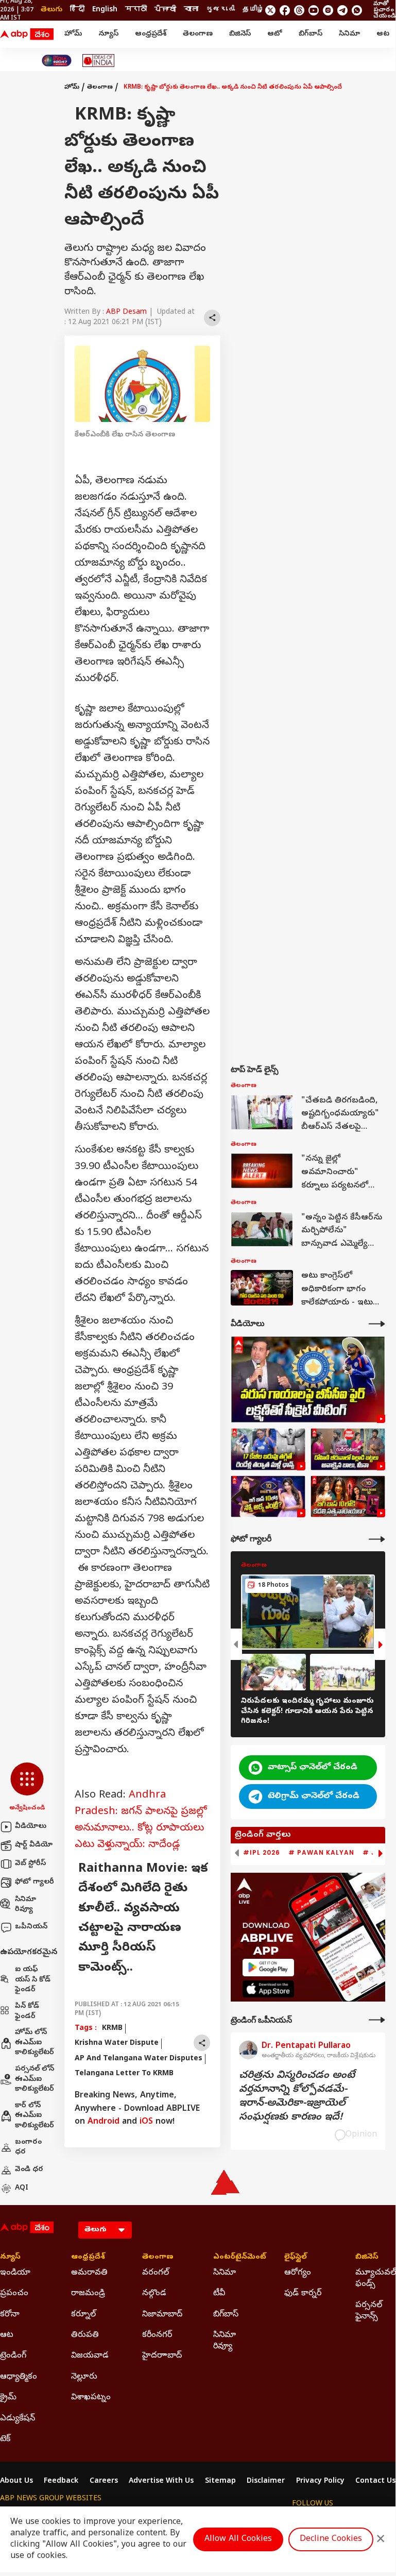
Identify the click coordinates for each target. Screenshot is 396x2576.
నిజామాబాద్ (162, 2315)
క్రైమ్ (8, 2398)
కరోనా (10, 2315)
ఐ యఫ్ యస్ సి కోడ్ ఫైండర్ (33, 1980)
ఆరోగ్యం (298, 2273)
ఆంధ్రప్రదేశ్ (151, 34)
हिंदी (77, 10)
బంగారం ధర (28, 2148)
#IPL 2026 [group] (262, 1853)
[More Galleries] (377, 1539)
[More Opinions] (377, 2020)
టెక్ (5, 2439)
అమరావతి (89, 2273)
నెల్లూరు (84, 2377)
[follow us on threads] (299, 10)
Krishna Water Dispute (117, 2044)
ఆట (383, 34)
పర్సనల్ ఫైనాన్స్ (369, 2311)
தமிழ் (253, 10)
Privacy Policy (320, 2482)
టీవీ (219, 2294)
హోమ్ (73, 34)
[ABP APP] (268, 1967)
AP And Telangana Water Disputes (139, 2059)
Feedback (61, 2482)
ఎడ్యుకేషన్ (18, 2419)
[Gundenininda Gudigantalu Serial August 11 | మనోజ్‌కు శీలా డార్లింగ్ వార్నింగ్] (348, 1449)
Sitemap (220, 2482)
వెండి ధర (29, 2170)
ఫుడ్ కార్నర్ (303, 2294)
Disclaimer (266, 2482)
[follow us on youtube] (314, 10)
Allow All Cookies (238, 2539)
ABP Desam (126, 312)
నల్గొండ (154, 2294)
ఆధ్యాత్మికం (19, 2377)
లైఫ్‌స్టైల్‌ (296, 2258)
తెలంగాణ (198, 34)
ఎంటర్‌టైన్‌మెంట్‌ (233, 2258)
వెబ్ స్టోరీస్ (30, 1864)
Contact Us (375, 2482)
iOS (146, 2122)
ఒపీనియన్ (31, 1927)
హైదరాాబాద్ (162, 2356)
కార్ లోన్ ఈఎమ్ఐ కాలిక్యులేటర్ (35, 2116)
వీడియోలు (31, 1827)
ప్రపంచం (14, 2294)
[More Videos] (377, 1324)
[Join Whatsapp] (357, 10)
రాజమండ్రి (88, 2294)
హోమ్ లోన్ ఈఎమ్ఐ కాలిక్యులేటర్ (35, 2043)
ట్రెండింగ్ (13, 2356)
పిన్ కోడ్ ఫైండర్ (27, 2012)
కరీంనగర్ (157, 2335)
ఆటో (275, 34)
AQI (22, 2188)
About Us (16, 2482)
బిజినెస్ (240, 34)
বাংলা (191, 10)
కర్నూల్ (83, 2315)
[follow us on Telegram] (342, 10)
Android (104, 2122)
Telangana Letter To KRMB (124, 2074)
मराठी (136, 10)
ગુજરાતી (220, 10)
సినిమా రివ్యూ (25, 1905)
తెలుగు (51, 10)
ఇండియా (15, 2273)
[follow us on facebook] (285, 10)
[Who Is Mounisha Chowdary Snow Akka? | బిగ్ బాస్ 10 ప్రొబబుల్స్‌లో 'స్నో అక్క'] (268, 1497)
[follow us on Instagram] (328, 10)
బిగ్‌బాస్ (311, 34)
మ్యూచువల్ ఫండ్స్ (375, 2279)
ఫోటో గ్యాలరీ (35, 1882)
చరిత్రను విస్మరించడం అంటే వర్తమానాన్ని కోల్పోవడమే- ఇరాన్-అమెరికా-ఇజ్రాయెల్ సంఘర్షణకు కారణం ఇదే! (297, 2097)
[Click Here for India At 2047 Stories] (57, 61)
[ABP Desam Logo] (27, 35)
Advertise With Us (161, 2482)
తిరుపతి (85, 2335)
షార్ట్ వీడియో (34, 1845)
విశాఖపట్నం (91, 2398)
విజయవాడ (90, 2356)
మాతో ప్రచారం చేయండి (384, 10)
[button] (27, 1788)
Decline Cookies (331, 2539)
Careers (104, 2482)
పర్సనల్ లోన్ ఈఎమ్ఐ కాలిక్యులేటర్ (35, 2079)
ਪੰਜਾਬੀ (165, 10)
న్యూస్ (108, 34)
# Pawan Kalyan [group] (321, 1853)
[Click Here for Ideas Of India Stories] (99, 61)
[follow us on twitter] (270, 10)
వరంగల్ (156, 2273)
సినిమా (349, 34)
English (105, 10)
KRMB (112, 2029)
